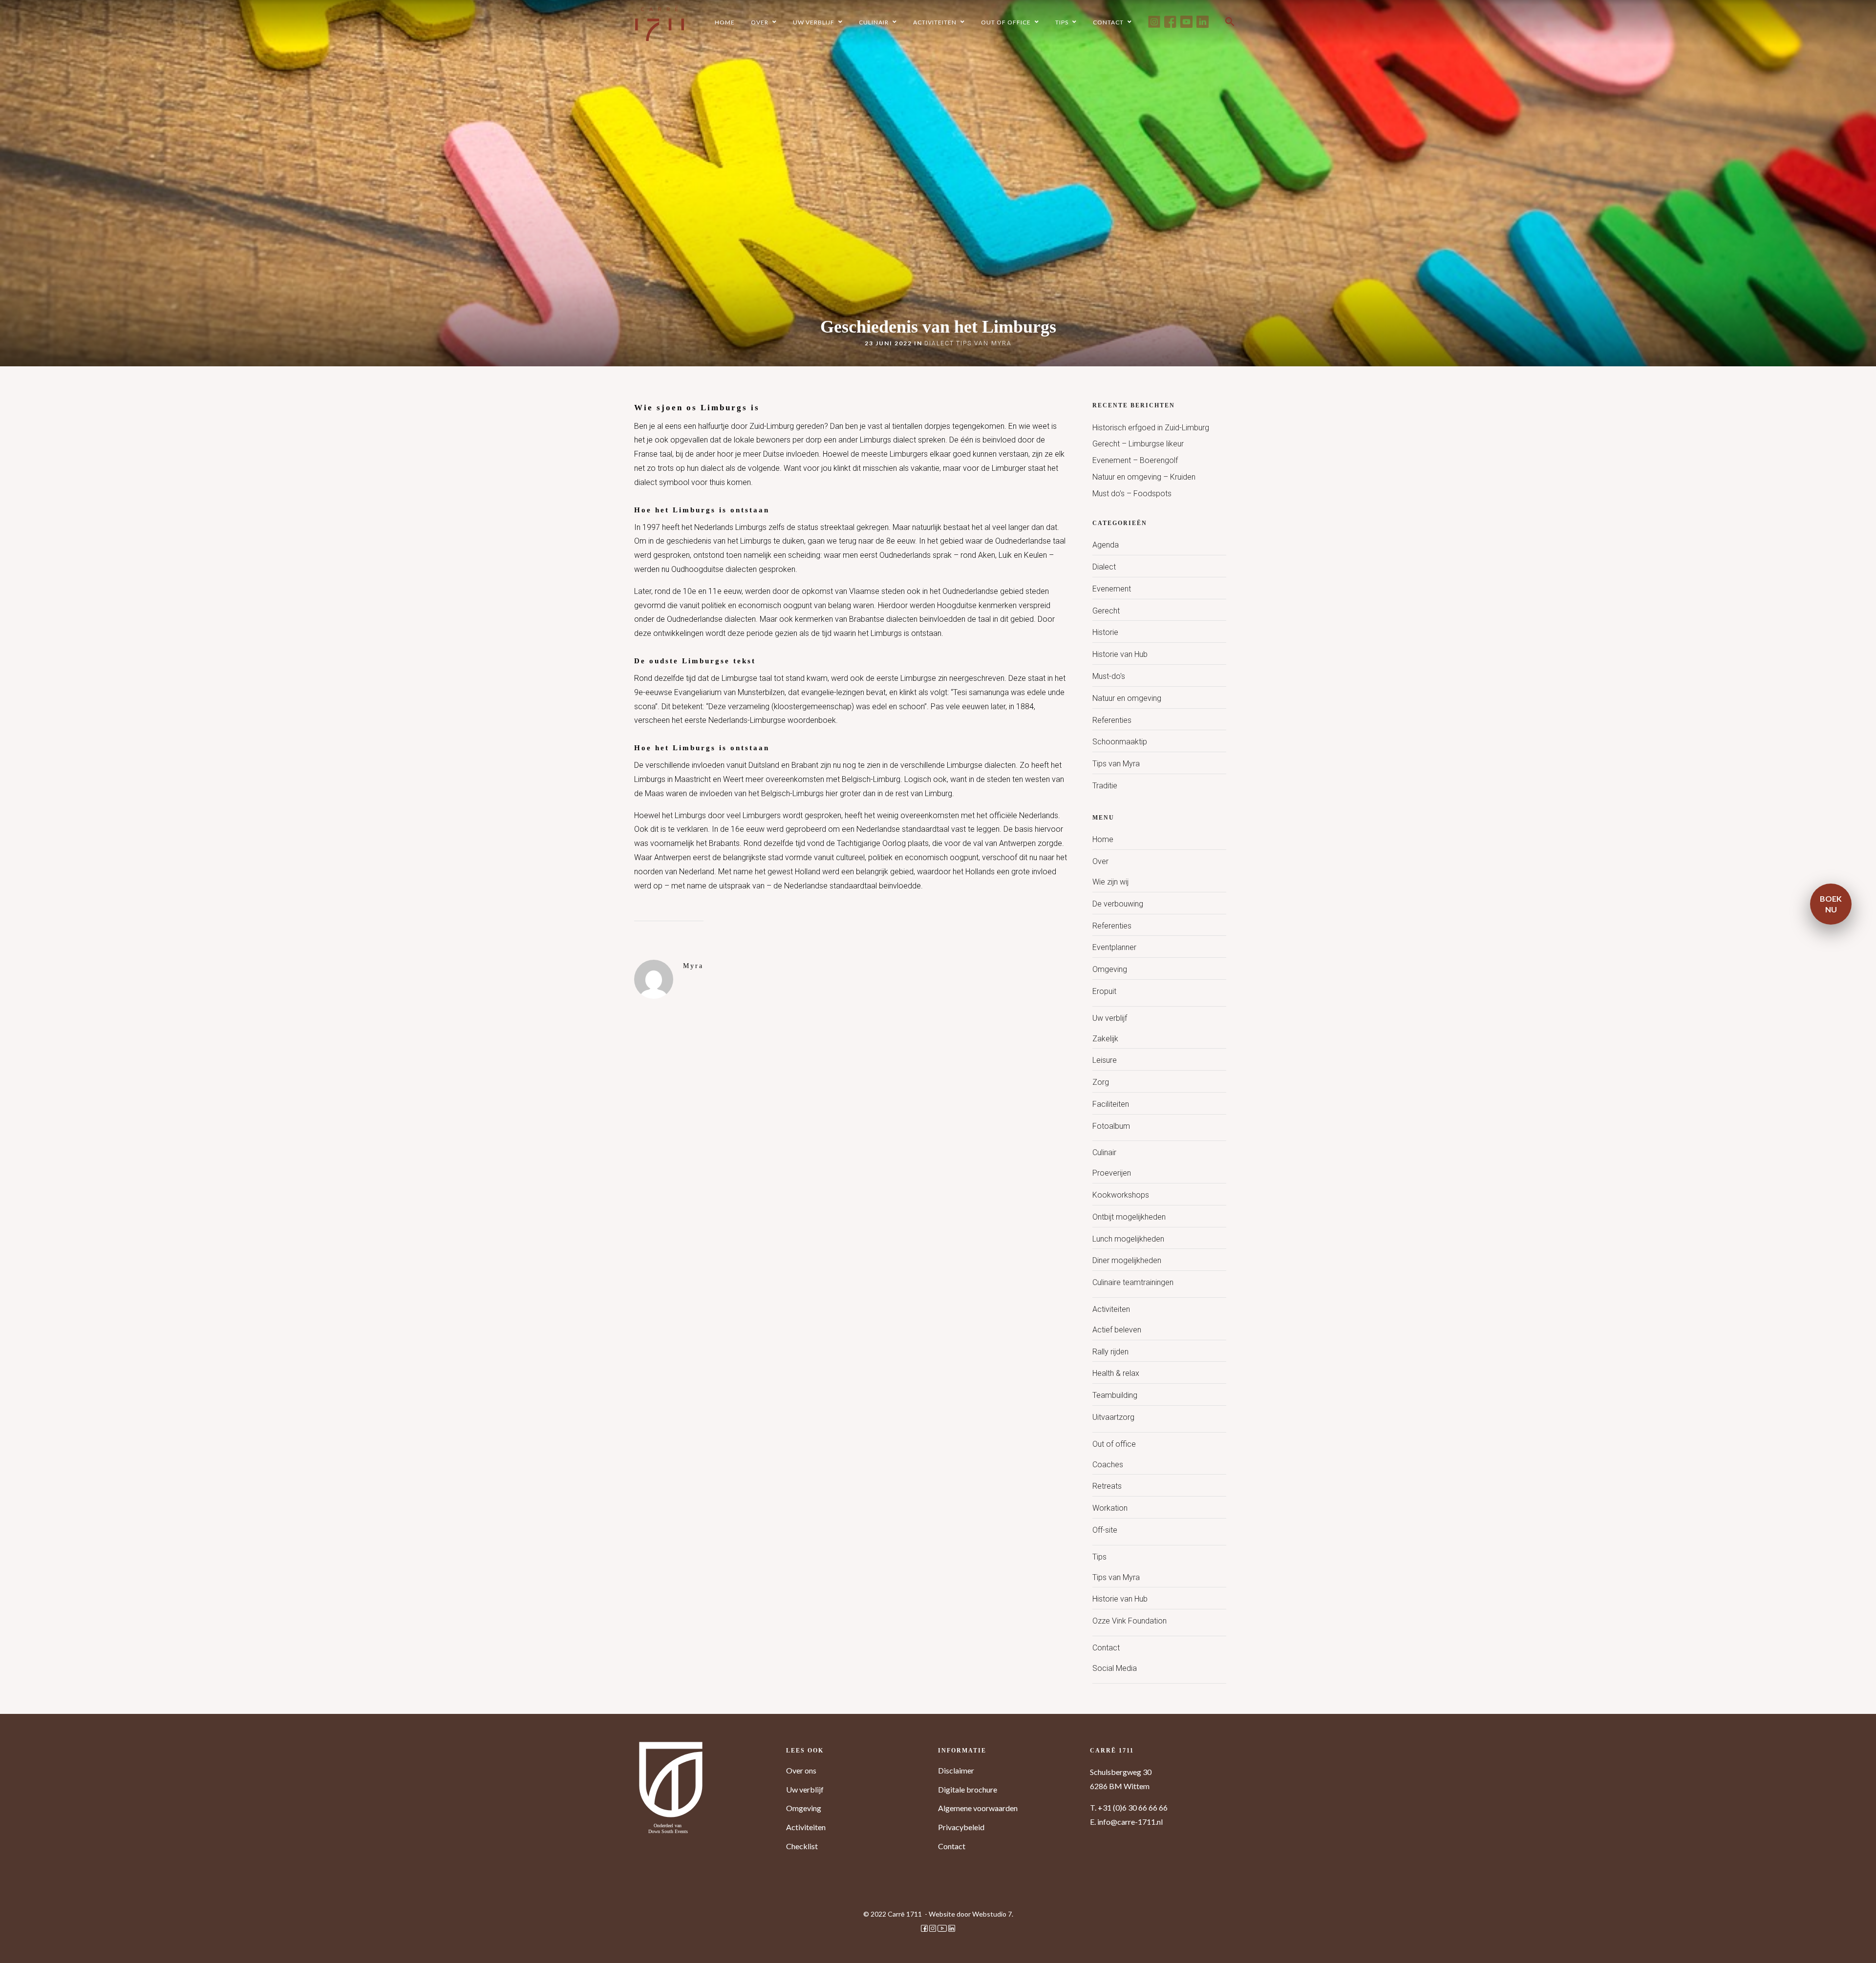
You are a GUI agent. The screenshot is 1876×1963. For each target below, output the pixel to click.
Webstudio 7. (993, 1914)
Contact (1106, 1648)
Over (1100, 861)
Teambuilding (1115, 1395)
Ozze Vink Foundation (1130, 1621)
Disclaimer (956, 1770)
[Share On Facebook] (15, 1942)
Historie (1105, 632)
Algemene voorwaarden (978, 1808)
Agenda (1106, 545)
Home (1103, 839)
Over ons (801, 1770)
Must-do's (1109, 676)
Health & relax (1116, 1373)
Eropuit (1104, 991)
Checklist (802, 1846)
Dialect (939, 343)
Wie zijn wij (1110, 882)
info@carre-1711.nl (1130, 1822)
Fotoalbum (1111, 1126)
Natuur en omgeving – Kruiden (1144, 477)
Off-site (1105, 1530)
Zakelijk (1105, 1039)
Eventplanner (1114, 947)
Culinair (1104, 1152)
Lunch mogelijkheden (1128, 1239)
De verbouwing (1118, 904)
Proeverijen (1112, 1173)
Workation (1110, 1508)
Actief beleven (1117, 1330)
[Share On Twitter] (29, 1942)
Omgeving (1110, 969)
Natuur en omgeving (1127, 698)
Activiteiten (1111, 1309)
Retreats (1107, 1486)
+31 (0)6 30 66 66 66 (1133, 1807)
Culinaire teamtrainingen (1133, 1282)
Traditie (1105, 786)
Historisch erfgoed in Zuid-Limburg (1151, 428)
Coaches (1108, 1465)
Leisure (1105, 1060)
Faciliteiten (1111, 1104)
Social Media (1115, 1668)
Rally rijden (1110, 1352)
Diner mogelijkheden (1127, 1260)
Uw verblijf (1110, 1018)
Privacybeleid (961, 1827)
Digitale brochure (968, 1789)
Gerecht (1106, 611)
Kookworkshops (1121, 1195)
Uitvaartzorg (1113, 1417)
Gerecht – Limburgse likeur (1138, 444)
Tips (1099, 1557)
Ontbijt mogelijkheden (1129, 1217)
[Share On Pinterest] (44, 1942)
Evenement (1112, 589)
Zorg (1101, 1082)
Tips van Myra (984, 343)
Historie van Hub (1120, 654)
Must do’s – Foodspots (1132, 494)
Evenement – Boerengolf (1135, 460)
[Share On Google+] (60, 1942)
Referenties (1112, 720)
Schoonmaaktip (1120, 742)
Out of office (1114, 1444)
